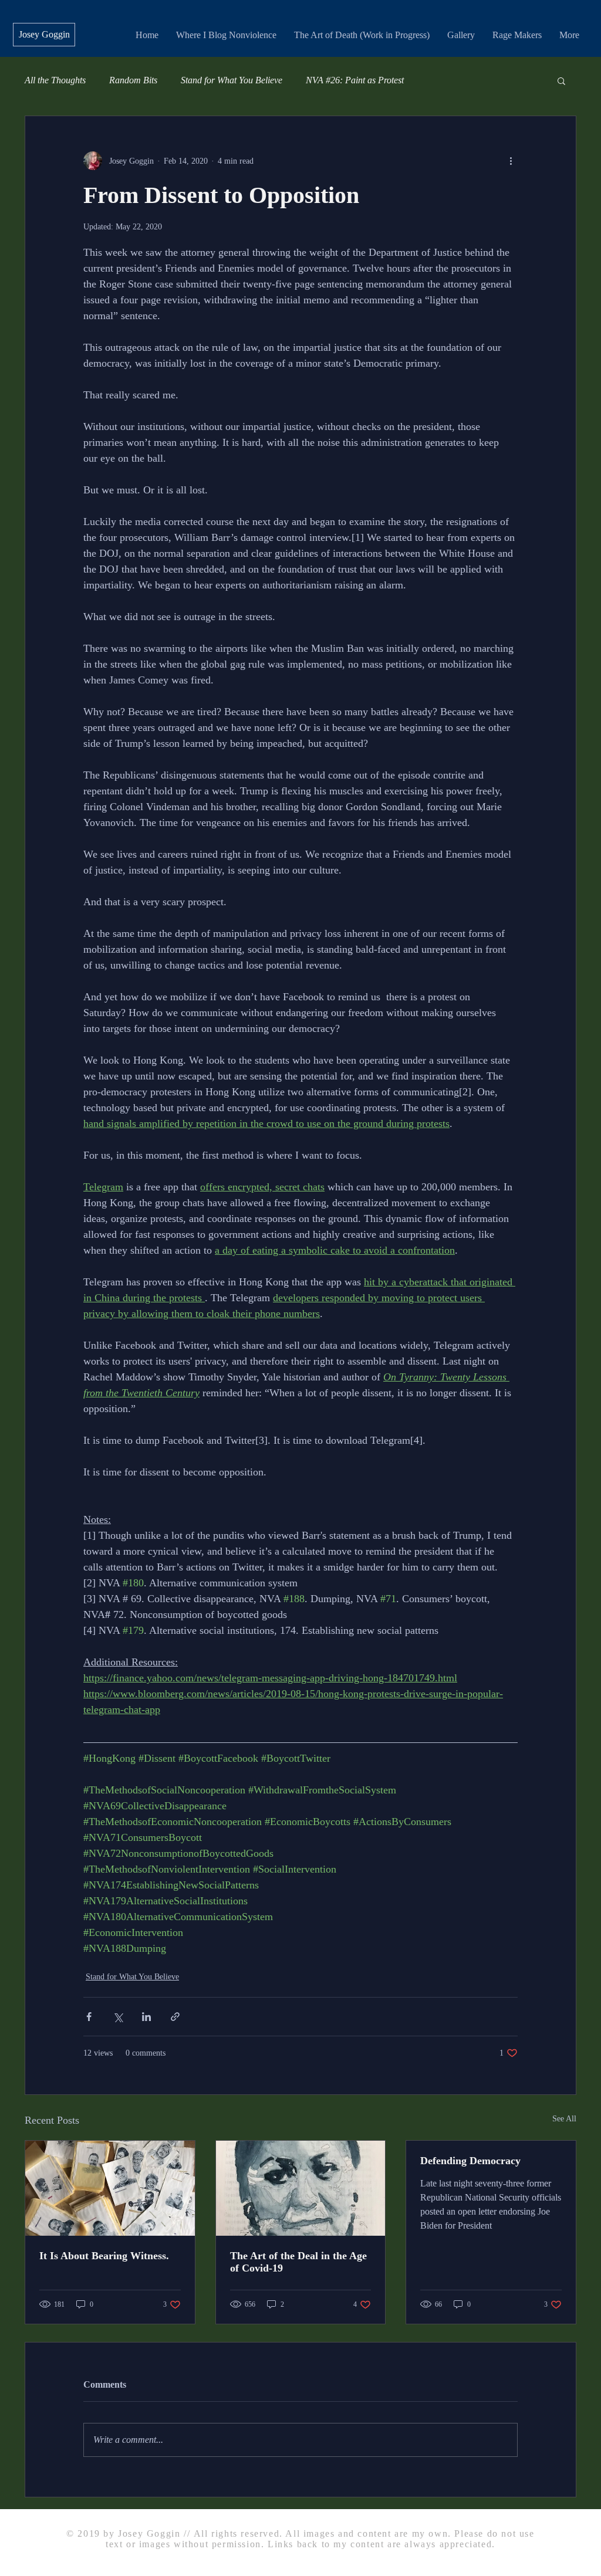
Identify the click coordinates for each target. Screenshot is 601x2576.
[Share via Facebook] (89, 2017)
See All (564, 2119)
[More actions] (511, 161)
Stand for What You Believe (232, 80)
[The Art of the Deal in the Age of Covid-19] (301, 2188)
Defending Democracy (470, 2161)
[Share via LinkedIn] (146, 2017)
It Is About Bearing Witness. (104, 2256)
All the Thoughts (55, 80)
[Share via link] (175, 2017)
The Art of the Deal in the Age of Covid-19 (298, 2262)
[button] (561, 80)
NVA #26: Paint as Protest (355, 80)
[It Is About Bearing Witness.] (110, 2188)
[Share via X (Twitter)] (118, 2017)
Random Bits (133, 80)
